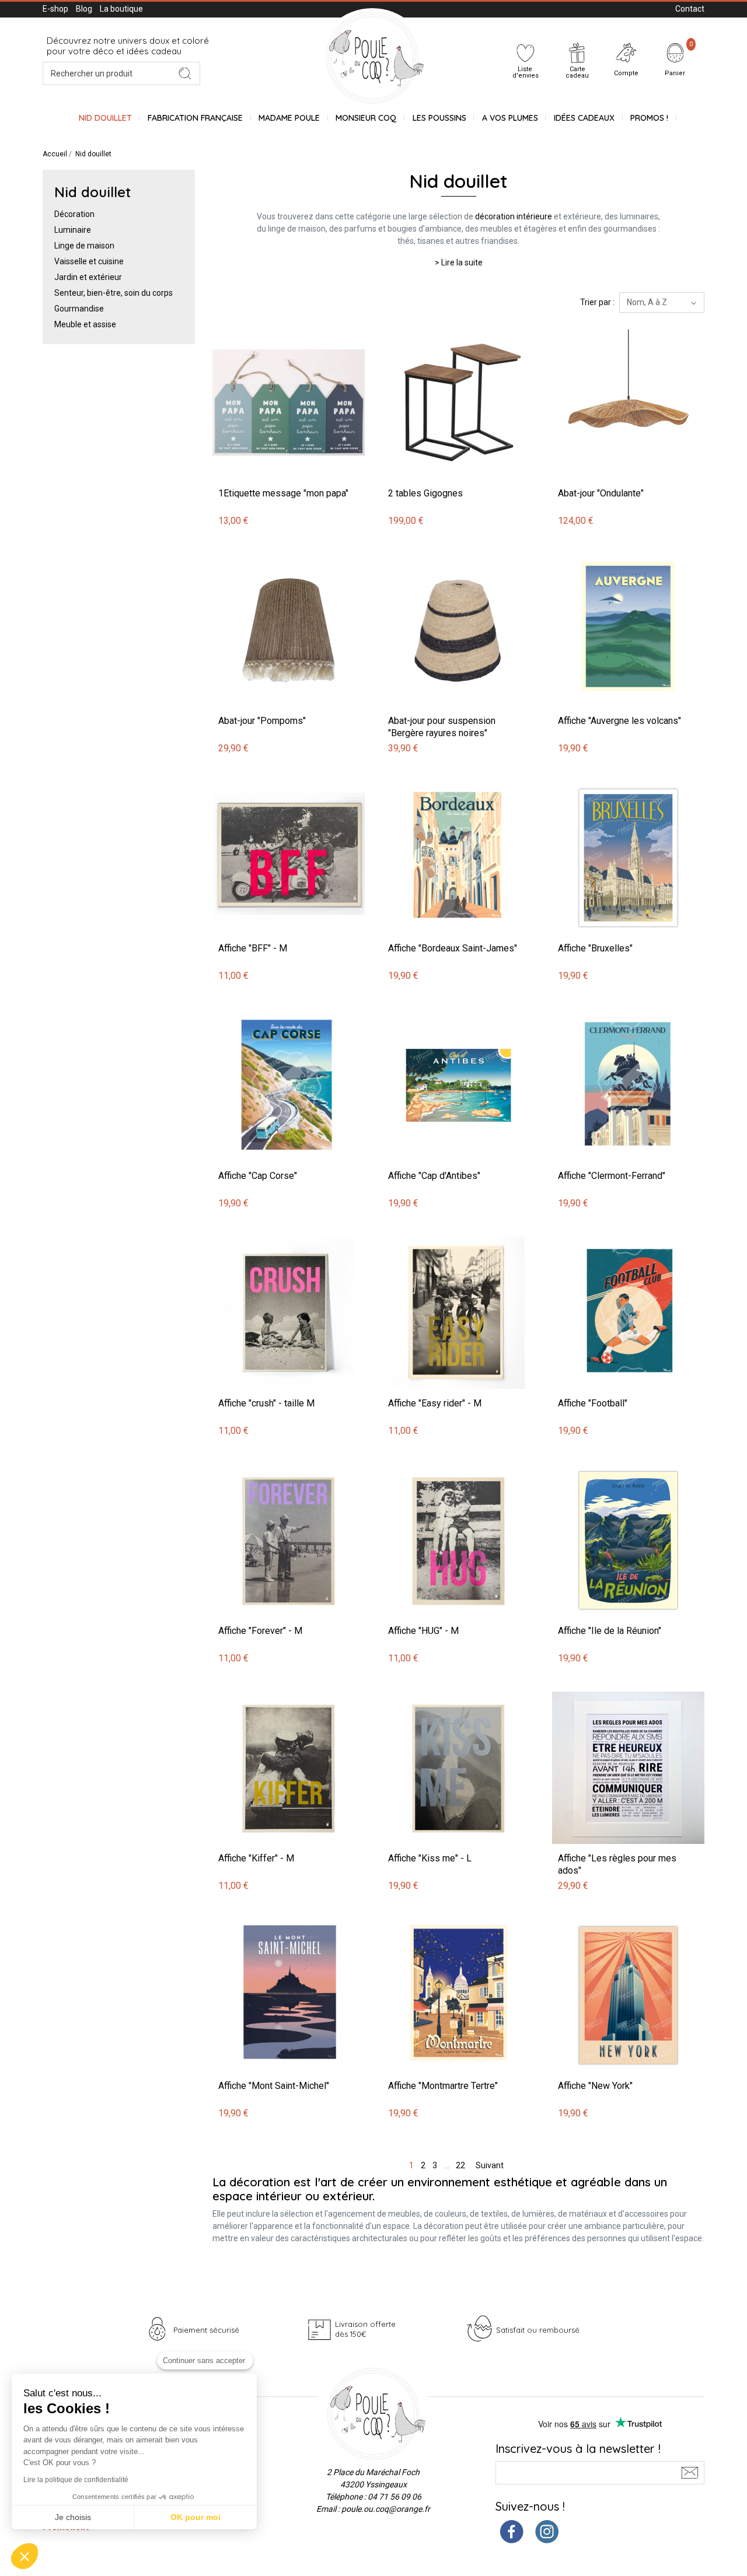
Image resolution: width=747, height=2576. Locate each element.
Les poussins (439, 118)
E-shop (55, 9)
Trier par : (597, 302)
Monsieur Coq (366, 118)
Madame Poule (289, 118)
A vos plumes (510, 118)
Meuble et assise (85, 324)
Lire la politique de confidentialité (76, 2480)
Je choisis (73, 2517)
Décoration (74, 214)
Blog (84, 9)
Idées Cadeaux (584, 118)
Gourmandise (79, 309)
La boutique (121, 9)
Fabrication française (195, 118)
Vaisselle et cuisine (89, 261)
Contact (690, 9)
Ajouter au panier (246, 321)
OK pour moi (196, 2517)
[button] (25, 2556)
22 (460, 2165)
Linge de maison (84, 246)
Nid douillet (105, 118)
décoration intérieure (514, 216)
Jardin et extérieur (88, 277)
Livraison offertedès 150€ (365, 2329)
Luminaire (73, 230)
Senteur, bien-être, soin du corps (114, 293)
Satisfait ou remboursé (538, 2330)
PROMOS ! (649, 118)
